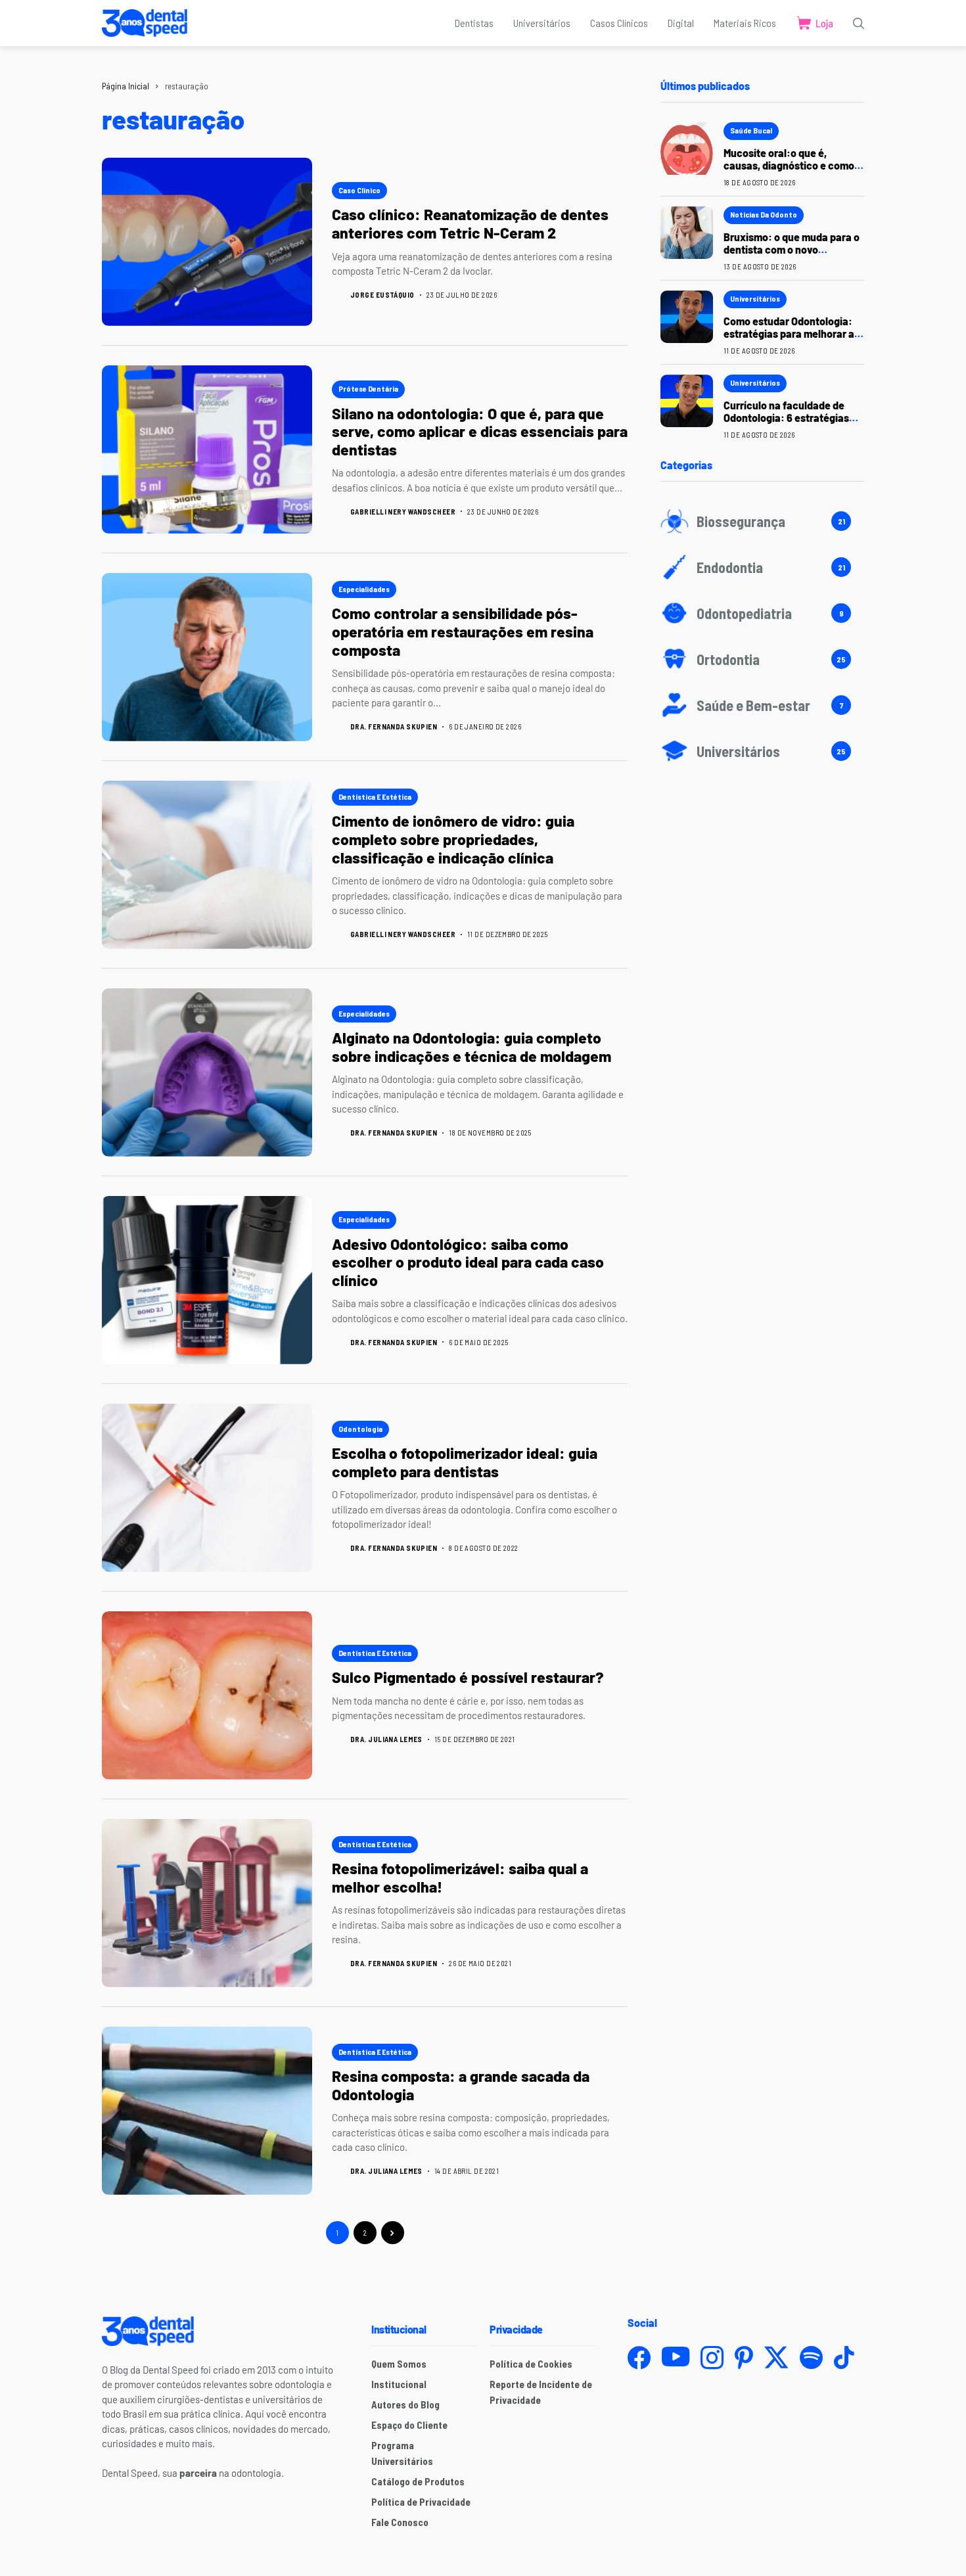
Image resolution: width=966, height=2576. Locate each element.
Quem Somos (399, 2364)
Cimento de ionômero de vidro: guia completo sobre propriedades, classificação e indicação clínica (453, 839)
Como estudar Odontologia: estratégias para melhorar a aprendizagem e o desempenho (789, 340)
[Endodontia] (762, 567)
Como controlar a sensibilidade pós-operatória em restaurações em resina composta (463, 631)
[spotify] (811, 2357)
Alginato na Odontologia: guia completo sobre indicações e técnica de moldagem (471, 1047)
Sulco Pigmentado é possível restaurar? (469, 1677)
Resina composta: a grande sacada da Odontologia (461, 2085)
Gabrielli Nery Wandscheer (403, 512)
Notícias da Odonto (764, 214)
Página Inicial (126, 86)
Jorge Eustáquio (382, 295)
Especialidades (364, 589)
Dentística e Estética (375, 796)
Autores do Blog (405, 2404)
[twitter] (776, 2357)
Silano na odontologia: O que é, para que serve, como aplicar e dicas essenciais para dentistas (480, 431)
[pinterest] (744, 2357)
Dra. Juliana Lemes (386, 1739)
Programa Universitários (402, 2453)
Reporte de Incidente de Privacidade (541, 2392)
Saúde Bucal (751, 130)
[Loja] (815, 23)
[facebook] (639, 2357)
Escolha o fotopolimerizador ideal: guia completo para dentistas (465, 1462)
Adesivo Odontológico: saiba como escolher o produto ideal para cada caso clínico (468, 1262)
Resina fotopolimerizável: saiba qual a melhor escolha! (460, 1877)
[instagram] (712, 2357)
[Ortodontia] (762, 659)
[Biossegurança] (762, 521)
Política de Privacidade (421, 2502)
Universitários (755, 298)
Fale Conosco (400, 2522)
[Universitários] (762, 751)
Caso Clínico (359, 190)
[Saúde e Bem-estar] (762, 705)
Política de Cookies (531, 2364)
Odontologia (360, 1429)
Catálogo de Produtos (418, 2481)
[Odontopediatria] (762, 613)
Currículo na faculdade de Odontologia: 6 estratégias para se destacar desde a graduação (786, 424)
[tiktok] (844, 2357)
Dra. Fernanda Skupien (394, 726)
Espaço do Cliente (409, 2425)
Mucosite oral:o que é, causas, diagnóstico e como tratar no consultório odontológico (789, 172)
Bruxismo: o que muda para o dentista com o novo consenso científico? (792, 249)
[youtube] (676, 2357)
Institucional (399, 2384)
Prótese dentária (368, 388)
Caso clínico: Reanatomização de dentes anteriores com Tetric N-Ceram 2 (470, 223)
